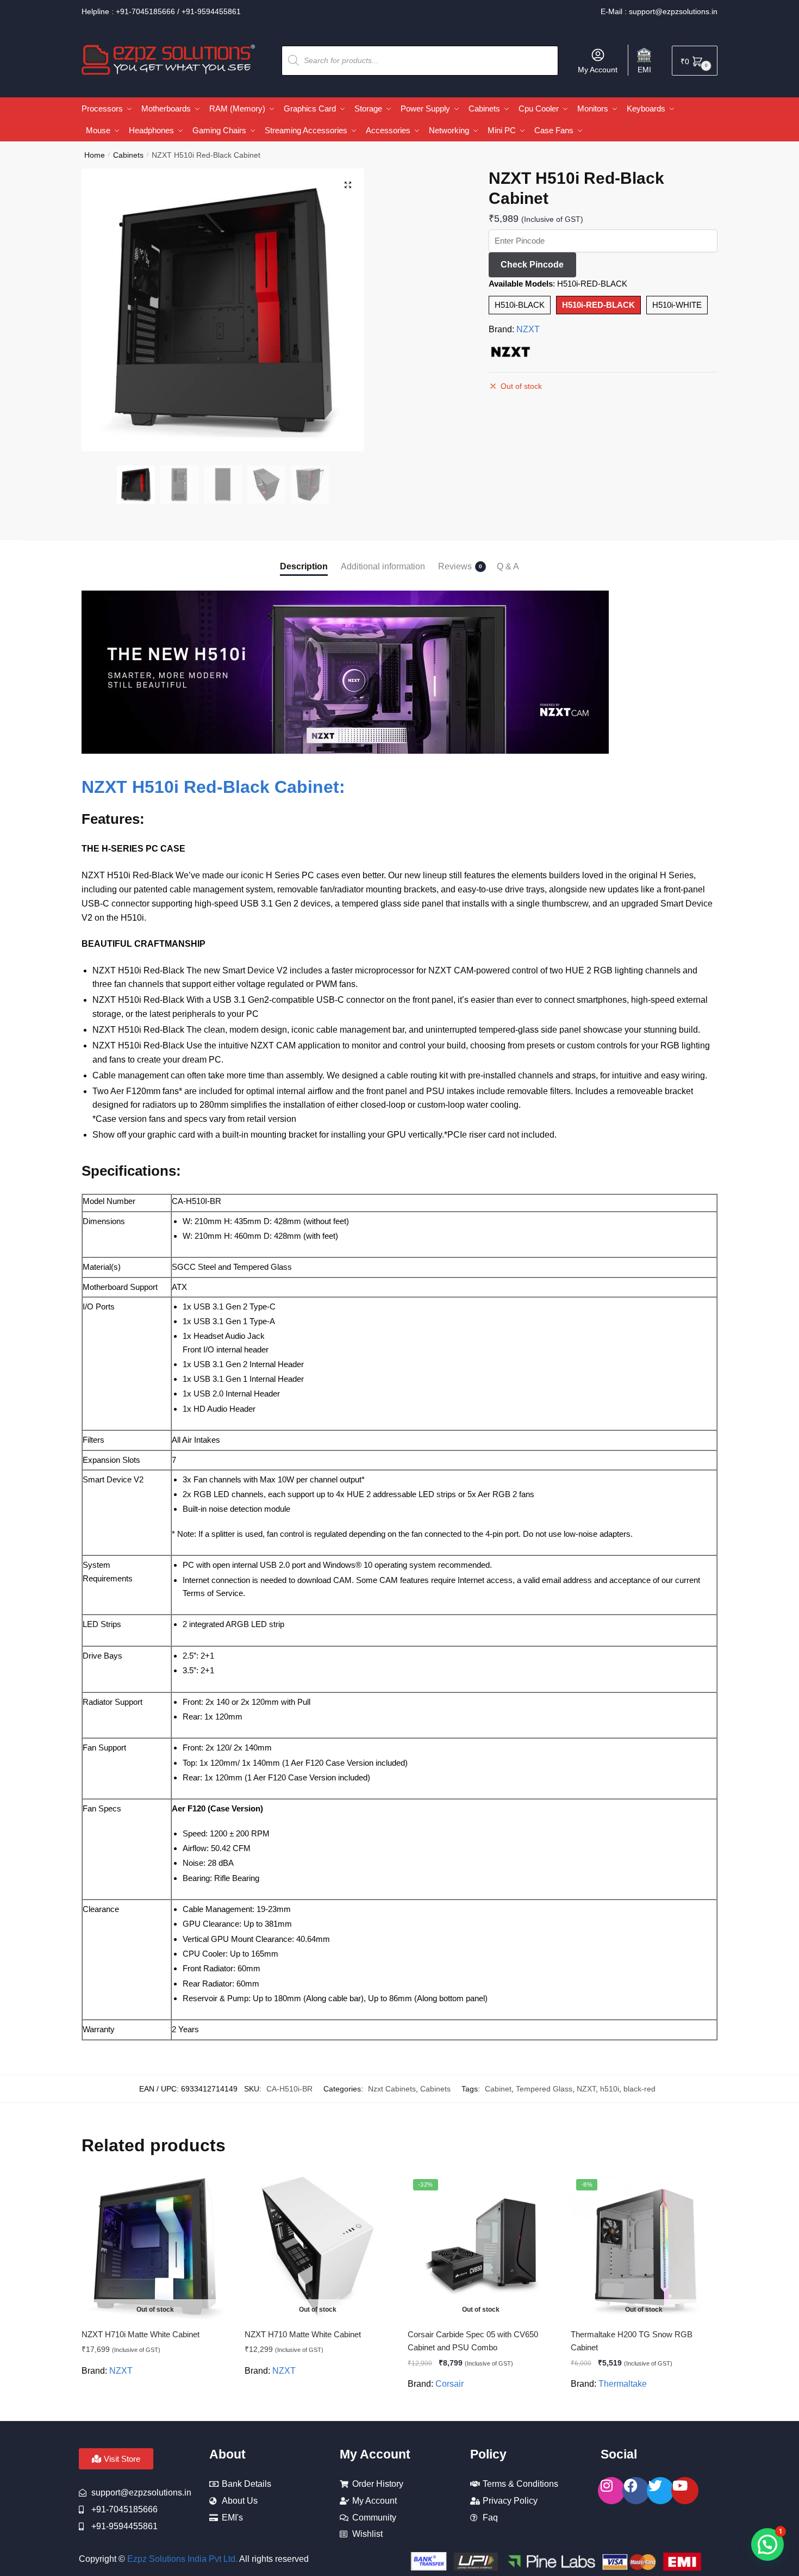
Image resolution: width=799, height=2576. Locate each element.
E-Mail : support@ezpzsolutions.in (659, 11)
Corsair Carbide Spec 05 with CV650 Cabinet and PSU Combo (473, 2341)
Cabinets (128, 155)
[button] (348, 185)
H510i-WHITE (677, 305)
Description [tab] (304, 566)
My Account (598, 70)
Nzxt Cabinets (392, 2089)
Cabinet (498, 2089)
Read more (155, 2409)
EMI (644, 70)
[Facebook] (636, 2491)
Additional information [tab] (383, 566)
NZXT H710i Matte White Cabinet (141, 2334)
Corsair (450, 2384)
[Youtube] (685, 2491)
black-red (639, 2089)
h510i (610, 2089)
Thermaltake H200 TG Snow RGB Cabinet (632, 2341)
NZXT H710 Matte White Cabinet (303, 2334)
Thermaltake (623, 2384)
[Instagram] (611, 2491)
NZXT (528, 329)
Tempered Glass (544, 2089)
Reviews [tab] (455, 566)
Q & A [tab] (508, 566)
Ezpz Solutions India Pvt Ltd (181, 2559)
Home (95, 155)
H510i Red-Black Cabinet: (239, 787)
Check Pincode (532, 265)
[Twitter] (660, 2491)
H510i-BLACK (520, 305)
